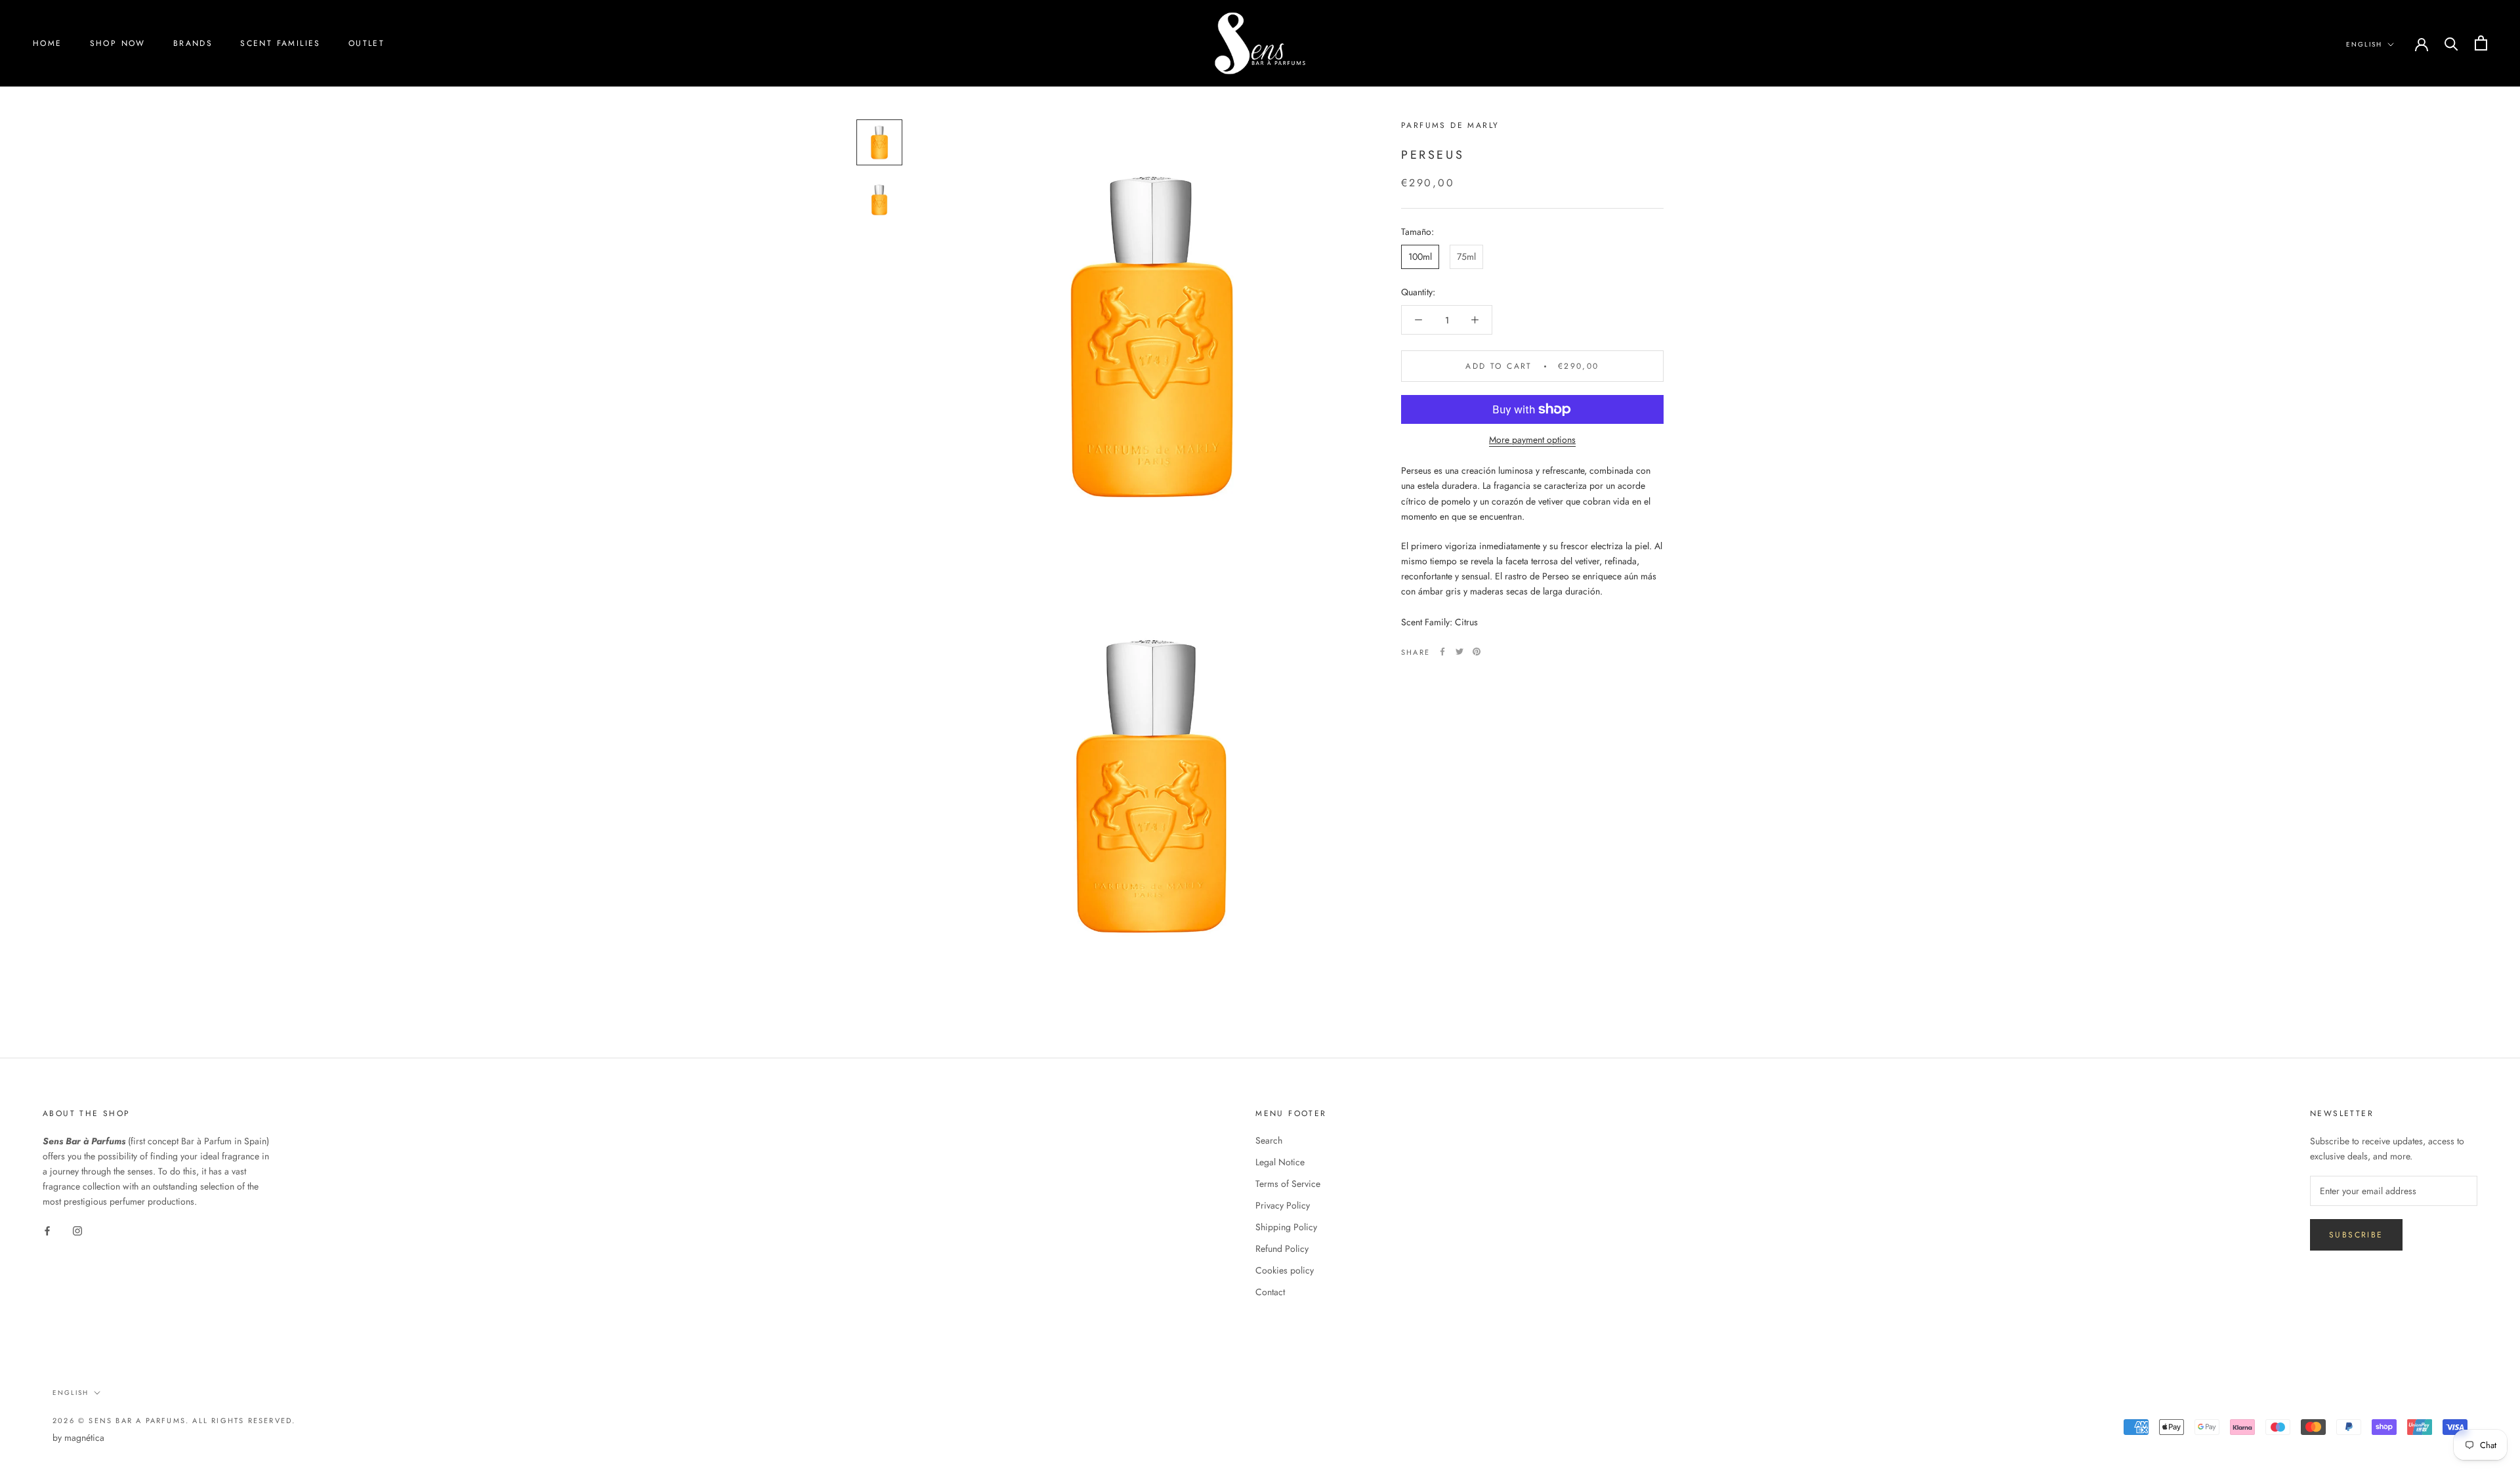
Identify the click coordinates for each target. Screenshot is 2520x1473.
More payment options (1532, 440)
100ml (1420, 257)
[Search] (2451, 43)
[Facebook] (1442, 652)
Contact (1270, 1292)
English (2364, 44)
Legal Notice (1280, 1162)
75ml (1466, 257)
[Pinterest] (1477, 652)
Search (1269, 1140)
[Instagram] (77, 1230)
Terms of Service (1288, 1184)
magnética (84, 1438)
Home (48, 43)
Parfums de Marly (1450, 125)
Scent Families (281, 43)
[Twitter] (1459, 652)
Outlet (367, 43)
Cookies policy (1285, 1270)
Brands (193, 43)
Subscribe (2356, 1235)
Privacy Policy (1283, 1205)
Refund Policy (1282, 1249)
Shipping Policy (1286, 1227)
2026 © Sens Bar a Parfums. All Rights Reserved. (174, 1421)
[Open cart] (2481, 43)
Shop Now (118, 43)
